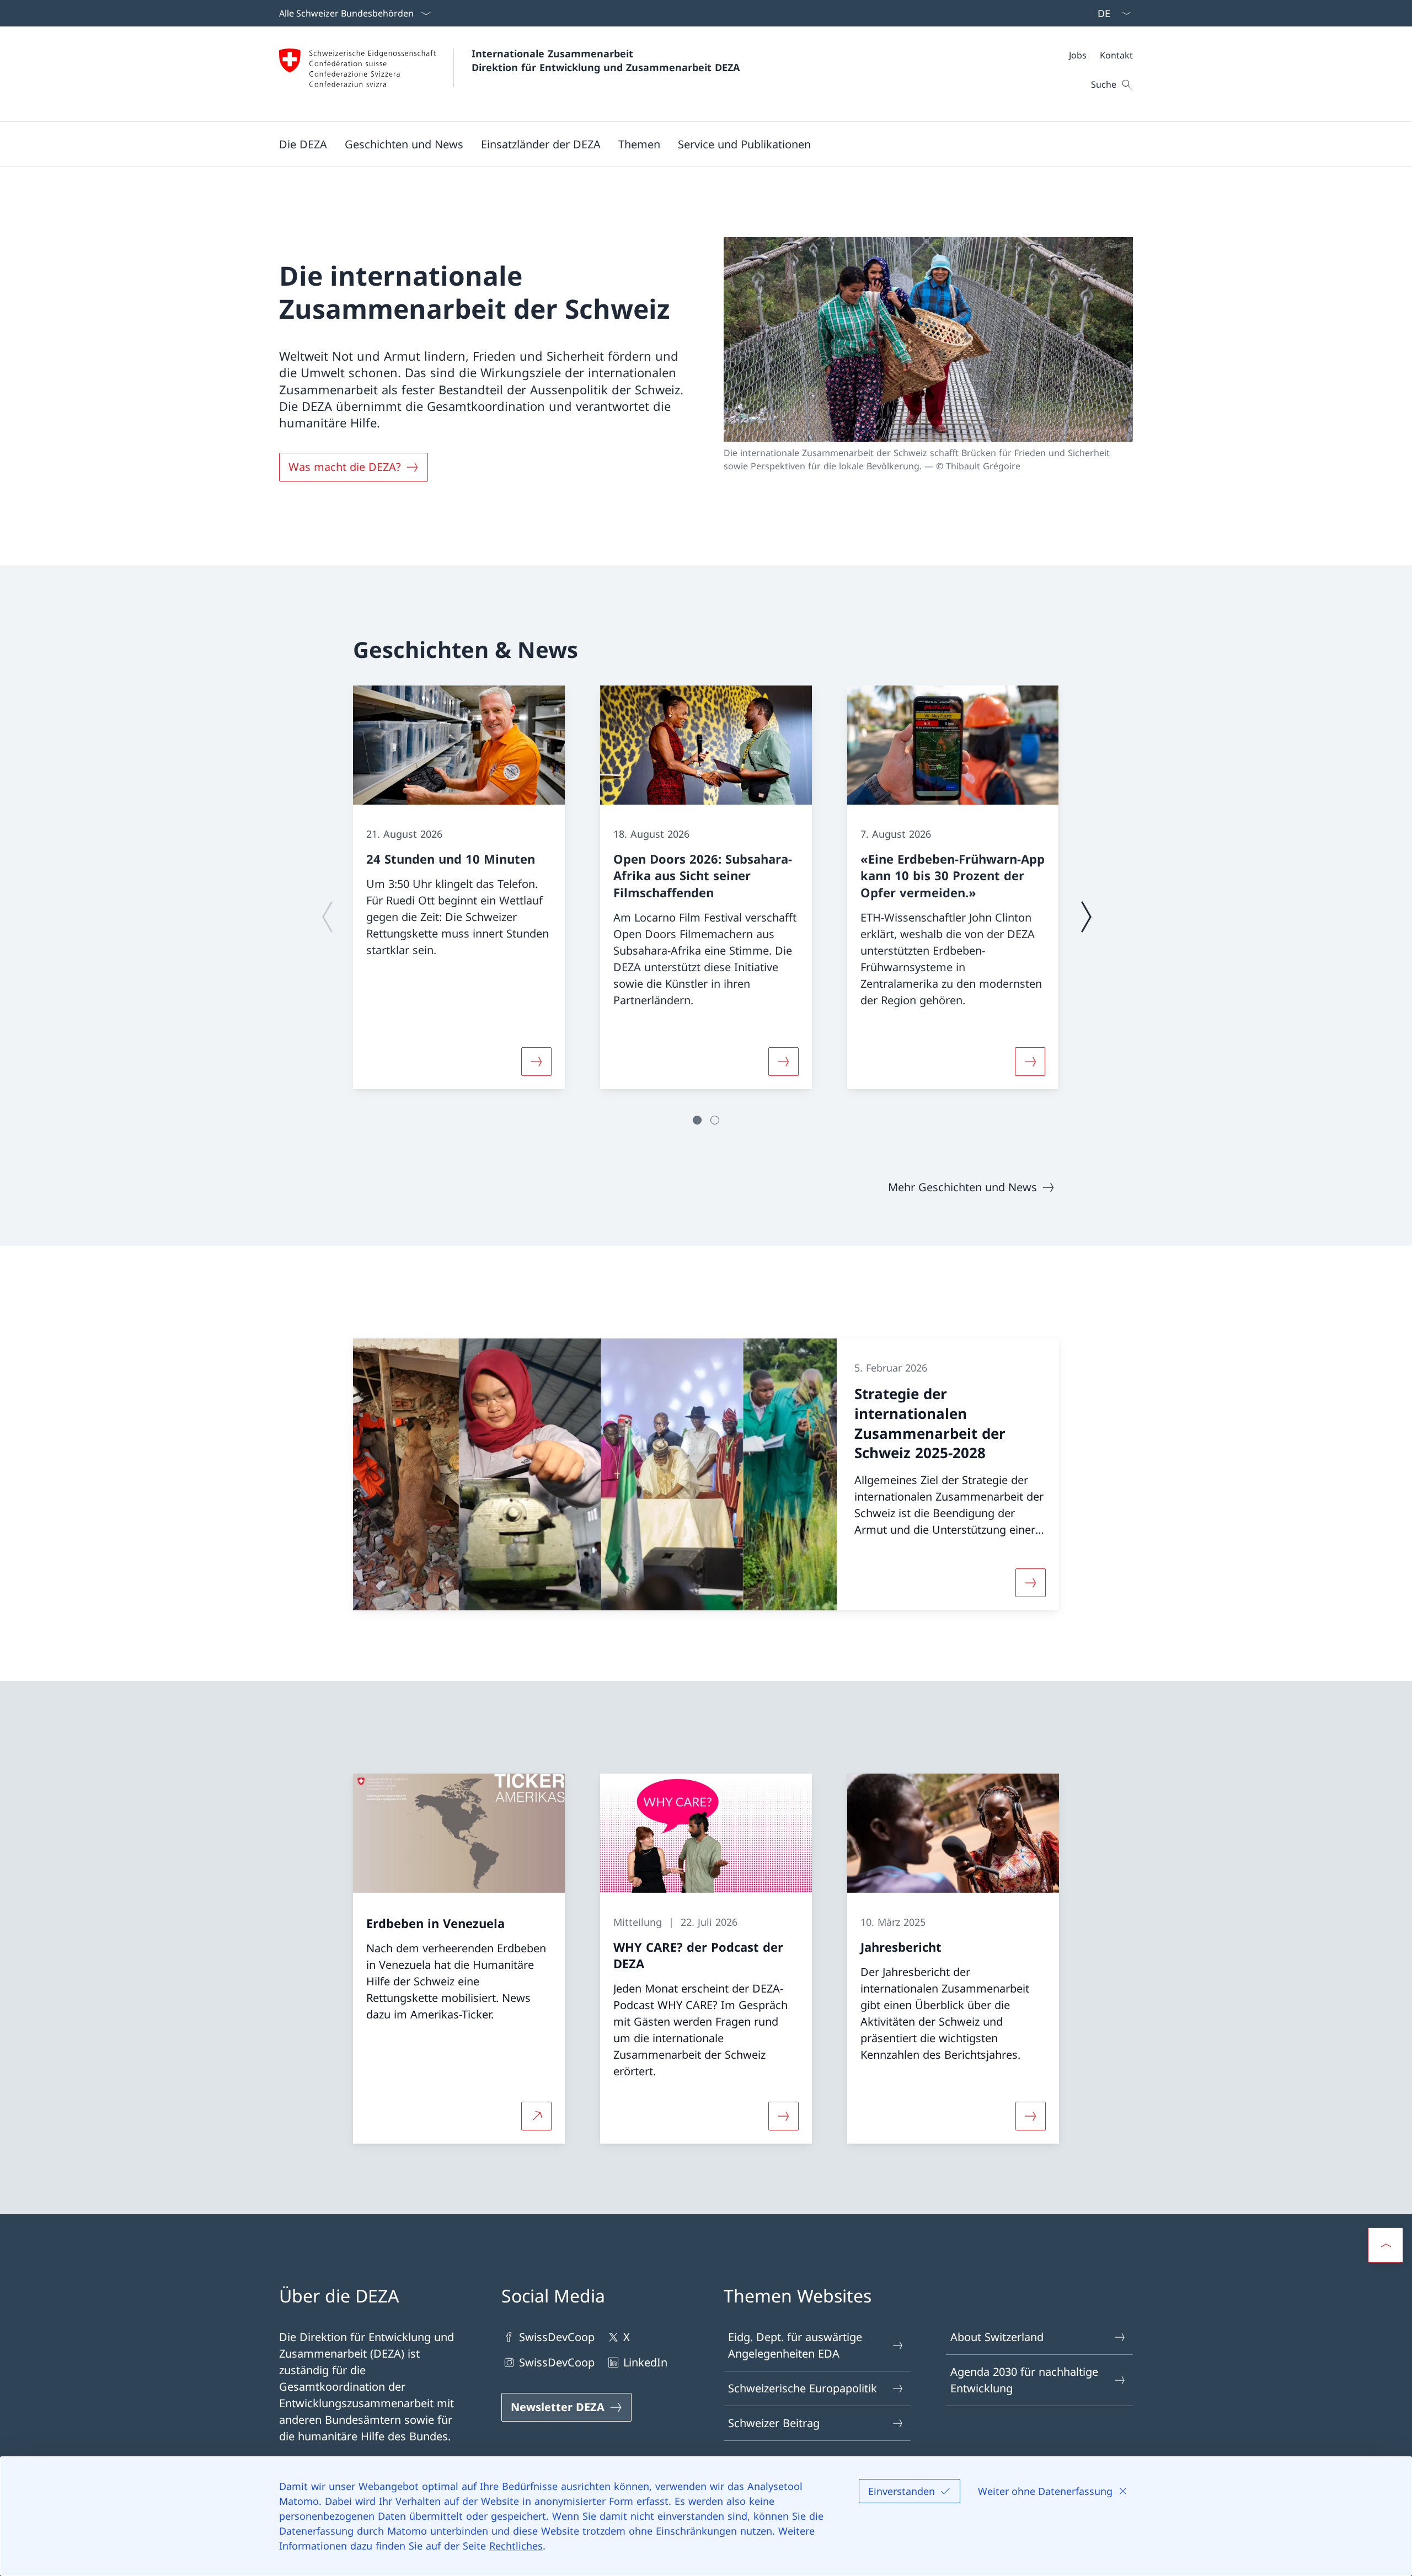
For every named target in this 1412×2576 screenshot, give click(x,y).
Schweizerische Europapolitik (803, 2388)
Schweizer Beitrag (774, 2423)
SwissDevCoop (557, 2337)
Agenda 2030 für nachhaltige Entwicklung (1024, 2380)
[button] (303, 144)
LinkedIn (645, 2362)
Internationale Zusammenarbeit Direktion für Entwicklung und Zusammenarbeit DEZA (606, 60)
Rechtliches (516, 2546)
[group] (459, 887)
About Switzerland (997, 2337)
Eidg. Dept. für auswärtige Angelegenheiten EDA (795, 2345)
